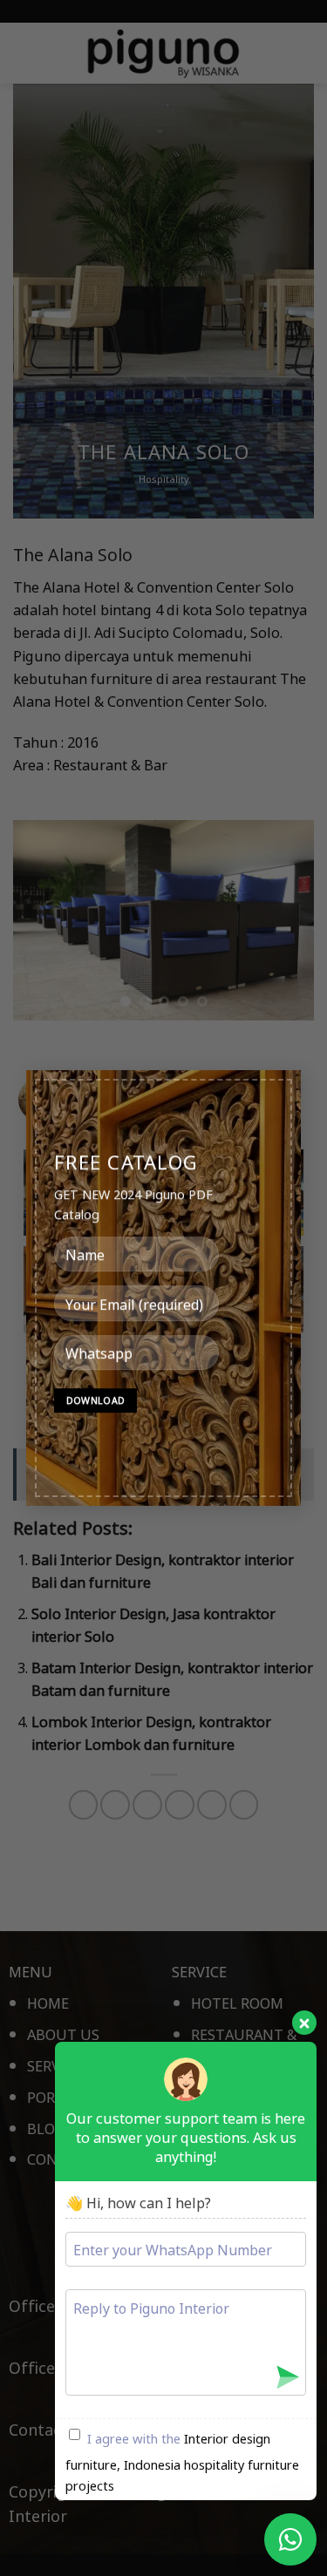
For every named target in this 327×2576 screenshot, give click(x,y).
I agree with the (182, 2461)
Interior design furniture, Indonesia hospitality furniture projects (182, 2461)
